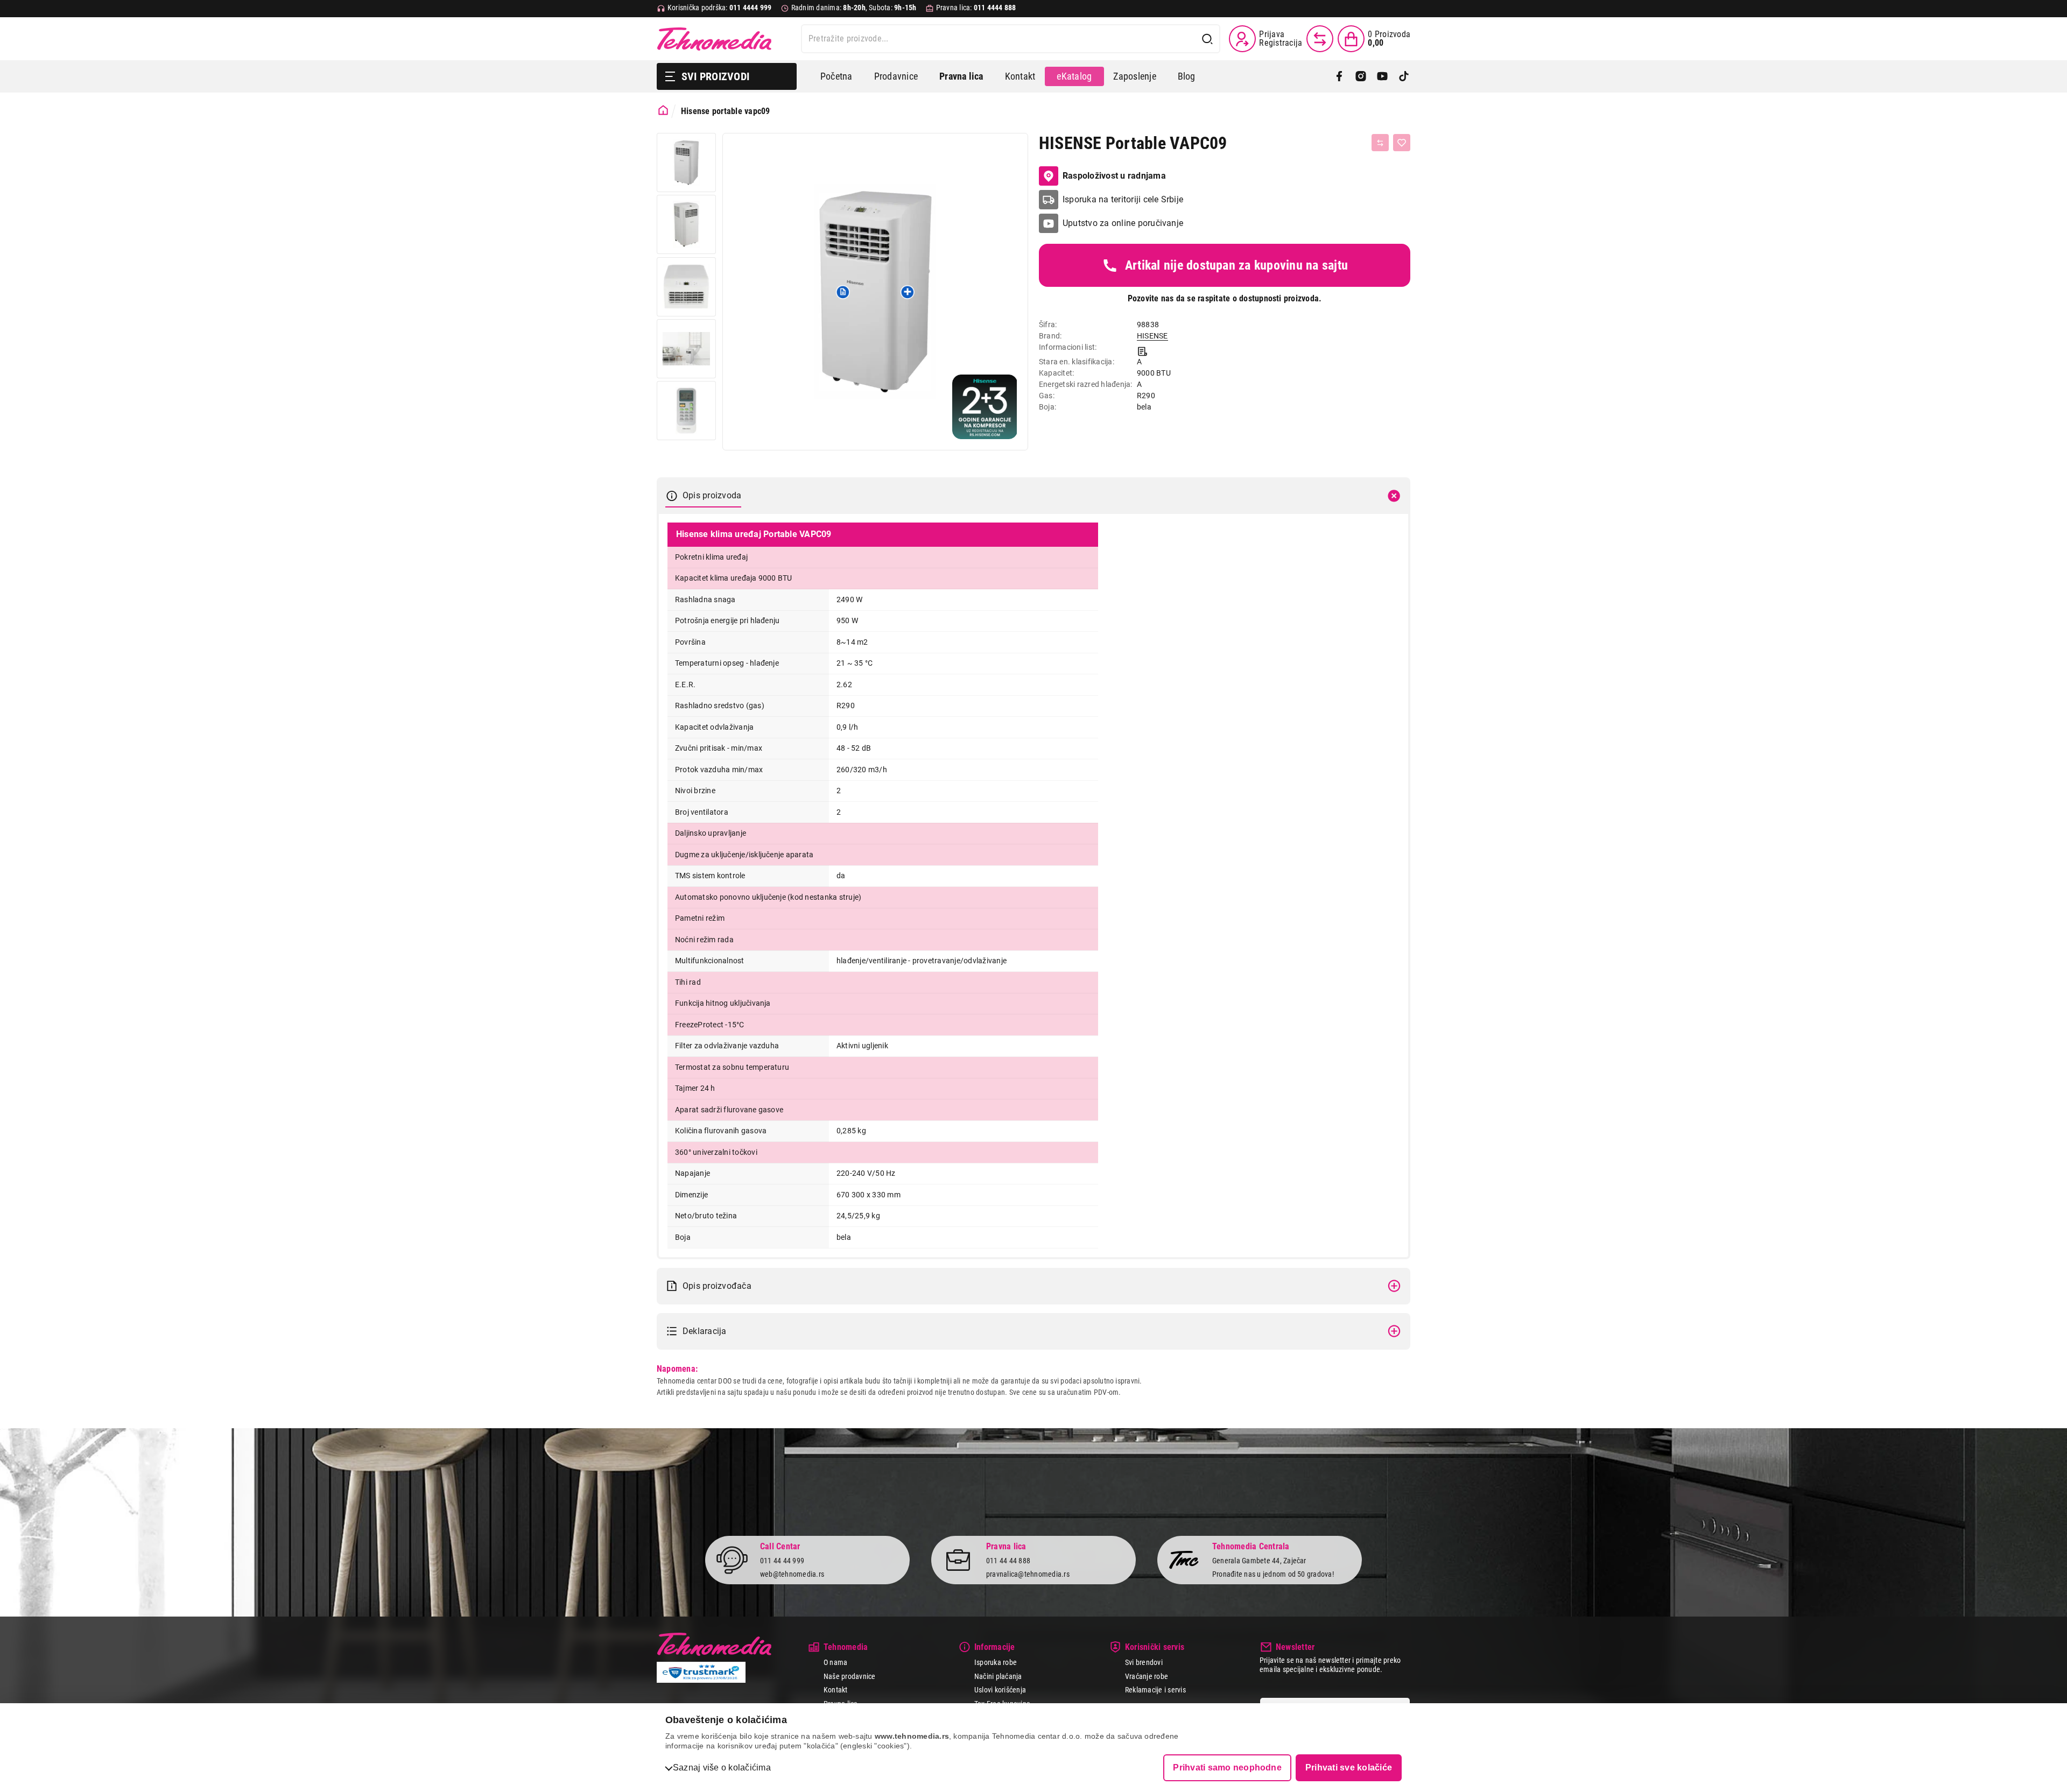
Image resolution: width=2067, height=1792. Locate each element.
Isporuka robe (996, 1662)
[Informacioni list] (1143, 350)
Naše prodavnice (850, 1676)
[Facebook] (1339, 76)
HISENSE (1152, 336)
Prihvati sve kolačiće (1349, 1768)
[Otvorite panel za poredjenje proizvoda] (1320, 39)
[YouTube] (1382, 76)
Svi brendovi (1144, 1662)
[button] (843, 292)
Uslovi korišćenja (1000, 1690)
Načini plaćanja (998, 1676)
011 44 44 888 (1008, 1561)
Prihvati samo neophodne (1227, 1768)
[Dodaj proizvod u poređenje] (1380, 143)
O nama (835, 1662)
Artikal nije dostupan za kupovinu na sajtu (1236, 265)
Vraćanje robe (1147, 1676)
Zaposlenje (1134, 76)
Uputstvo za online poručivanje (1123, 223)
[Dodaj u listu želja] (1402, 143)
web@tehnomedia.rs (792, 1574)
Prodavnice (896, 76)
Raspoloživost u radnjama (1114, 176)
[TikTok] (1404, 76)
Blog (1187, 76)
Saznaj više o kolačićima (722, 1768)
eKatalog (1074, 76)
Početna (836, 76)
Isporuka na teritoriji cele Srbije (1123, 199)
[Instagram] (1361, 76)
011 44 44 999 (782, 1561)
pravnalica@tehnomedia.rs (1028, 1574)
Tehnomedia (714, 39)
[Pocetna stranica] (663, 110)
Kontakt (1020, 76)
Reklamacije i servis (1155, 1690)
